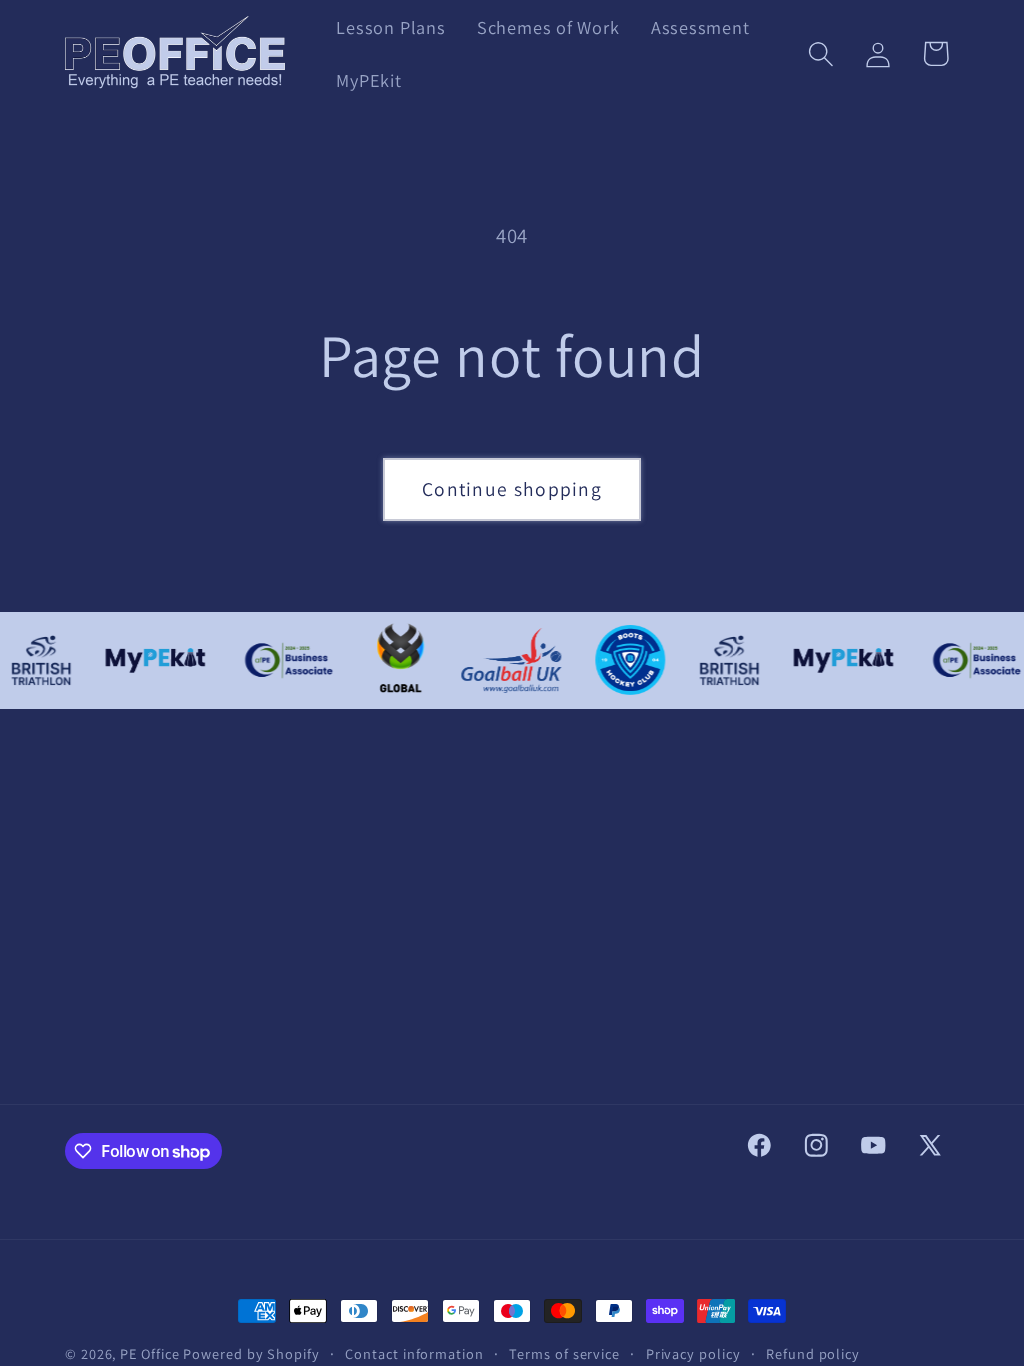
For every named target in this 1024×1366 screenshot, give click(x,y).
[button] (821, 53)
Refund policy (813, 1353)
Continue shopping (512, 489)
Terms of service (564, 1353)
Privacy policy (693, 1353)
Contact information (414, 1353)
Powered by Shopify (251, 1353)
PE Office (151, 1353)
